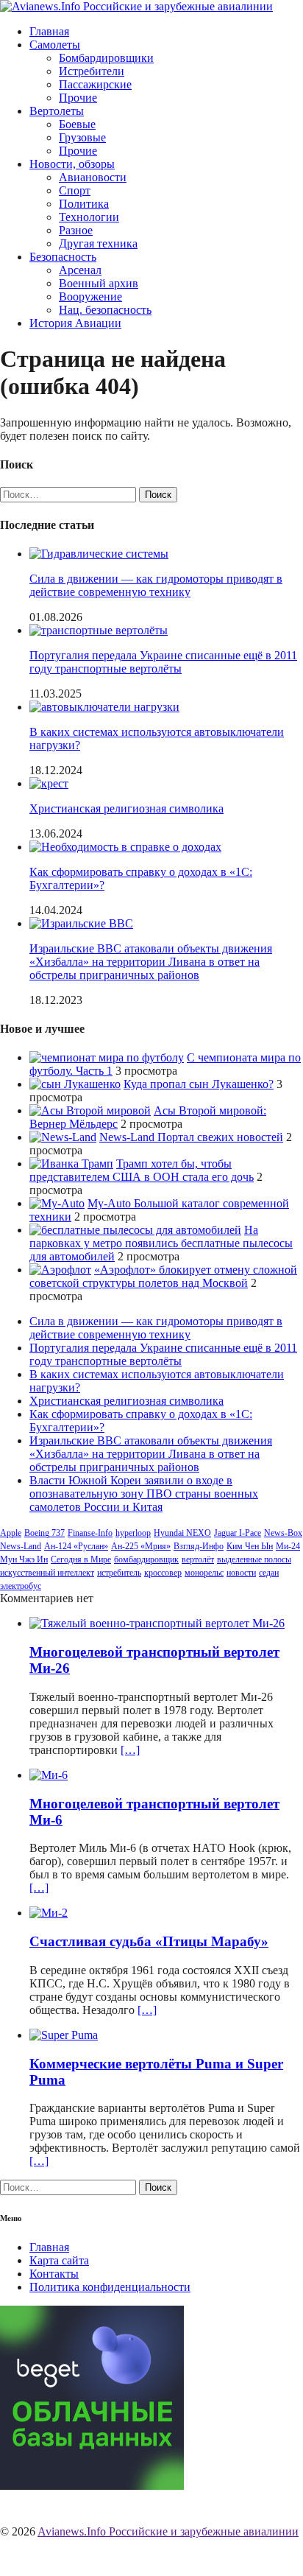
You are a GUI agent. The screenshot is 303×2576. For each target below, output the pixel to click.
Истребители (92, 71)
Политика (84, 204)
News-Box (283, 1533)
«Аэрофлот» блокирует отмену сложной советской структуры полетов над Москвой (163, 1276)
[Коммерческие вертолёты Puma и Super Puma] (64, 2035)
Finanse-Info (90, 1533)
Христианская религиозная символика (126, 808)
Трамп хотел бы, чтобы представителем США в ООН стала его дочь (142, 1170)
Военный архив (99, 283)
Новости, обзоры (72, 164)
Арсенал (80, 270)
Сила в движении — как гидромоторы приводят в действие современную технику (156, 585)
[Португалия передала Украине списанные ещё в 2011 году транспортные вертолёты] (99, 630)
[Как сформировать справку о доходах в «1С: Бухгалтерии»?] (125, 847)
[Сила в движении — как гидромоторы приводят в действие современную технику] (99, 554)
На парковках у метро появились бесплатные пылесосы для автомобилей (161, 1243)
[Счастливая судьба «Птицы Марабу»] (49, 1913)
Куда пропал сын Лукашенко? (199, 1084)
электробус (21, 1586)
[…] (130, 1750)
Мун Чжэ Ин (24, 1559)
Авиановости (93, 177)
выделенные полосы (254, 1559)
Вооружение (90, 296)
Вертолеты (57, 111)
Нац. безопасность (105, 310)
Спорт (75, 190)
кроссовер (163, 1573)
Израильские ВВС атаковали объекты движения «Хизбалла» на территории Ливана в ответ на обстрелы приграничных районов (151, 962)
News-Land (21, 1546)
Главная (49, 31)
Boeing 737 (44, 1533)
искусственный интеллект (47, 1573)
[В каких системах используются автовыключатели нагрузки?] (104, 707)
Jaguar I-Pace (238, 1533)
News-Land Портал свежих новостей (191, 1137)
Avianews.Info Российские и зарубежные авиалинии (168, 2531)
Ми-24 (288, 1546)
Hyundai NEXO (182, 1533)
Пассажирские (95, 84)
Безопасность (63, 257)
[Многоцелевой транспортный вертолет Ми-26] (157, 1623)
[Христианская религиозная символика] (49, 783)
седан (269, 1573)
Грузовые (82, 137)
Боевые (77, 124)
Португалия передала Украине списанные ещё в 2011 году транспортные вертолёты (163, 662)
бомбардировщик (146, 1559)
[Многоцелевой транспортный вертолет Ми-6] (49, 1775)
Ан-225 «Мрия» (141, 1546)
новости (241, 1573)
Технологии (89, 217)
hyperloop (133, 1533)
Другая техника (98, 243)
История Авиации (75, 323)
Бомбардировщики (106, 58)
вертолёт (198, 1559)
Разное (76, 230)
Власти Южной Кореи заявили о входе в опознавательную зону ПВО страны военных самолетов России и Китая (144, 1494)
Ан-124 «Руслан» (76, 1546)
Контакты (54, 2274)
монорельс (204, 1573)
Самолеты (55, 45)
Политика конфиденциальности (110, 2287)
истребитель (119, 1573)
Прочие (78, 98)
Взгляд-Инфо (199, 1546)
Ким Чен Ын (250, 1546)
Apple (11, 1533)
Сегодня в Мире (81, 1559)
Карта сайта (59, 2260)
